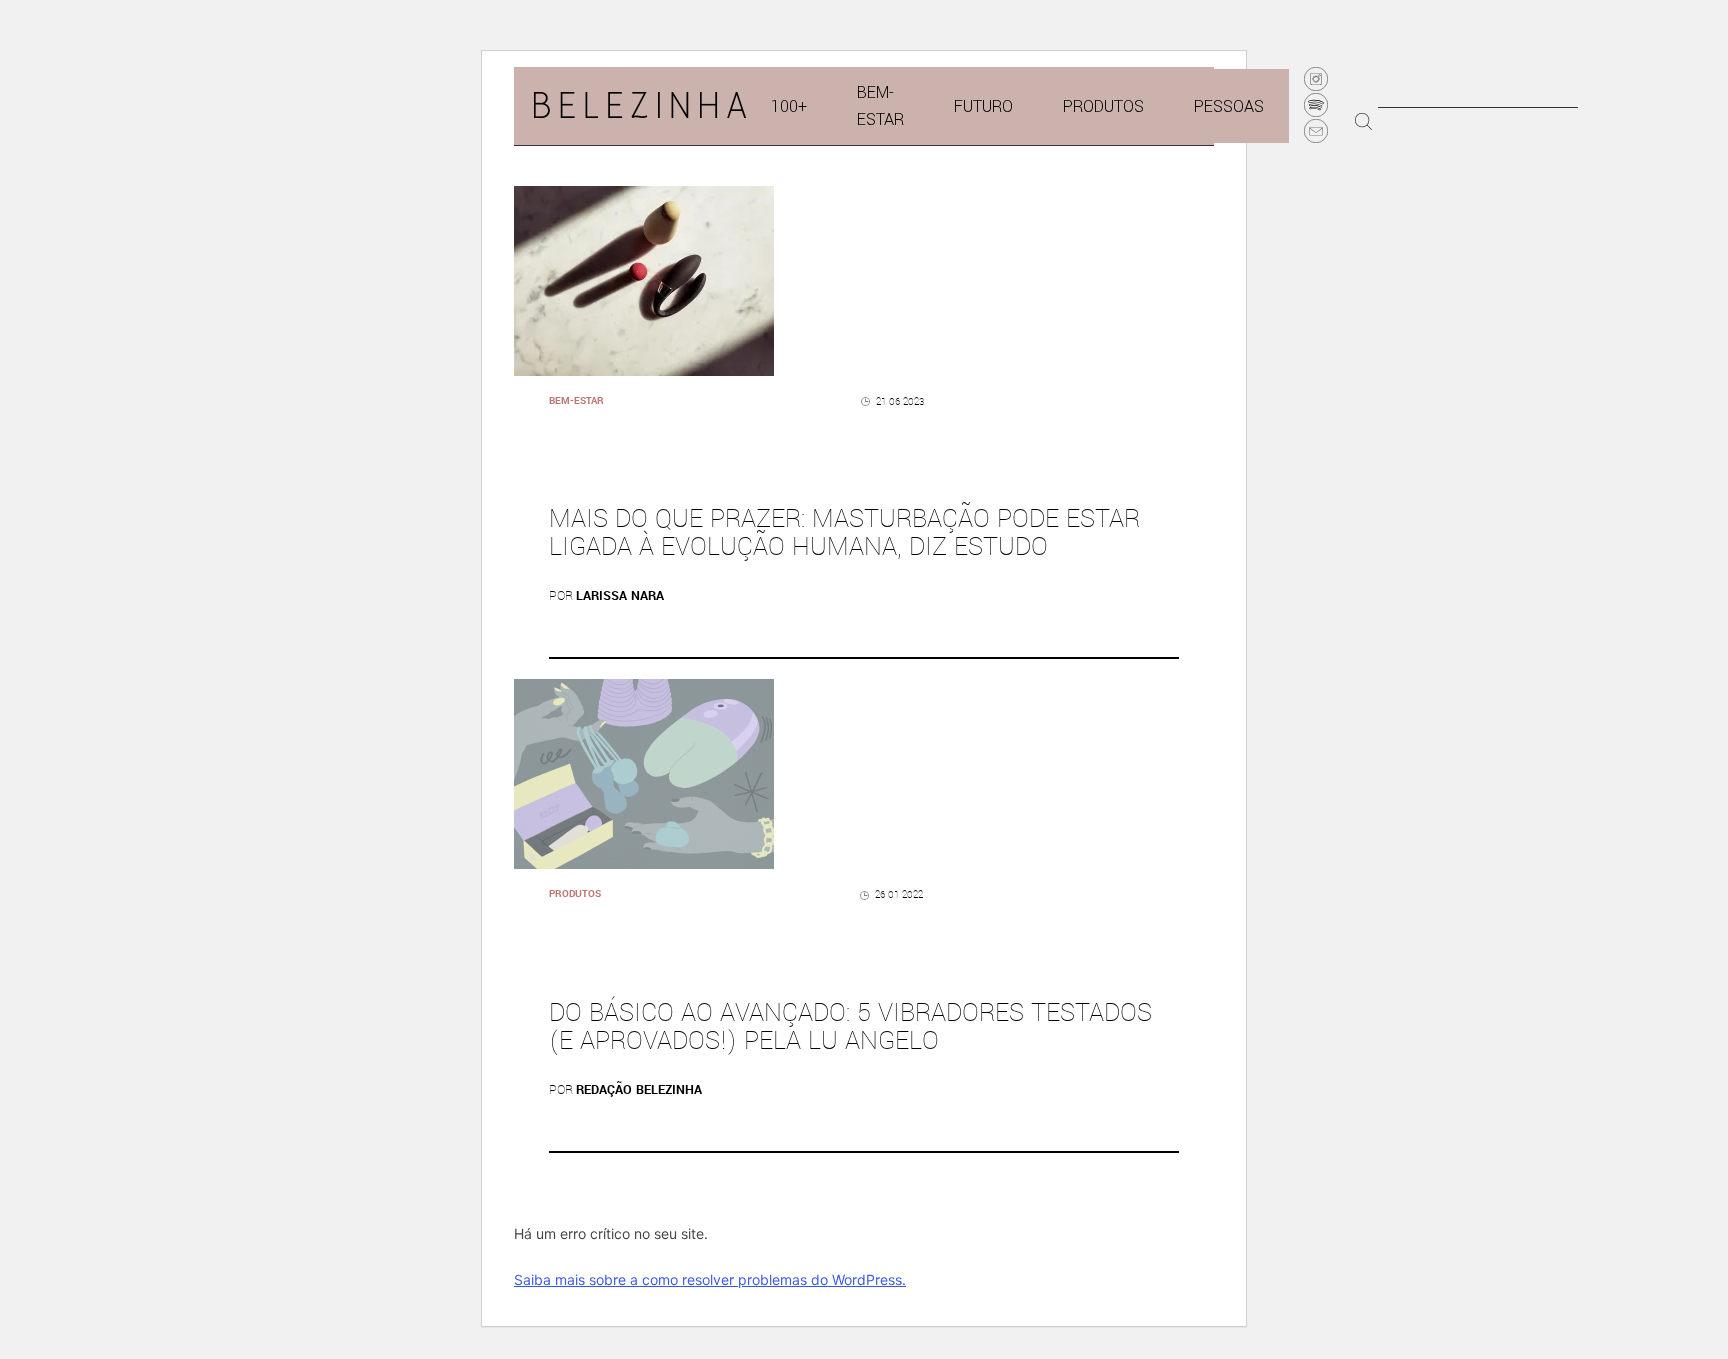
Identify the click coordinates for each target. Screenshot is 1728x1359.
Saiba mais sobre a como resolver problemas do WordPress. (710, 1279)
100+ (789, 106)
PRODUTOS (1103, 106)
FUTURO (983, 106)
